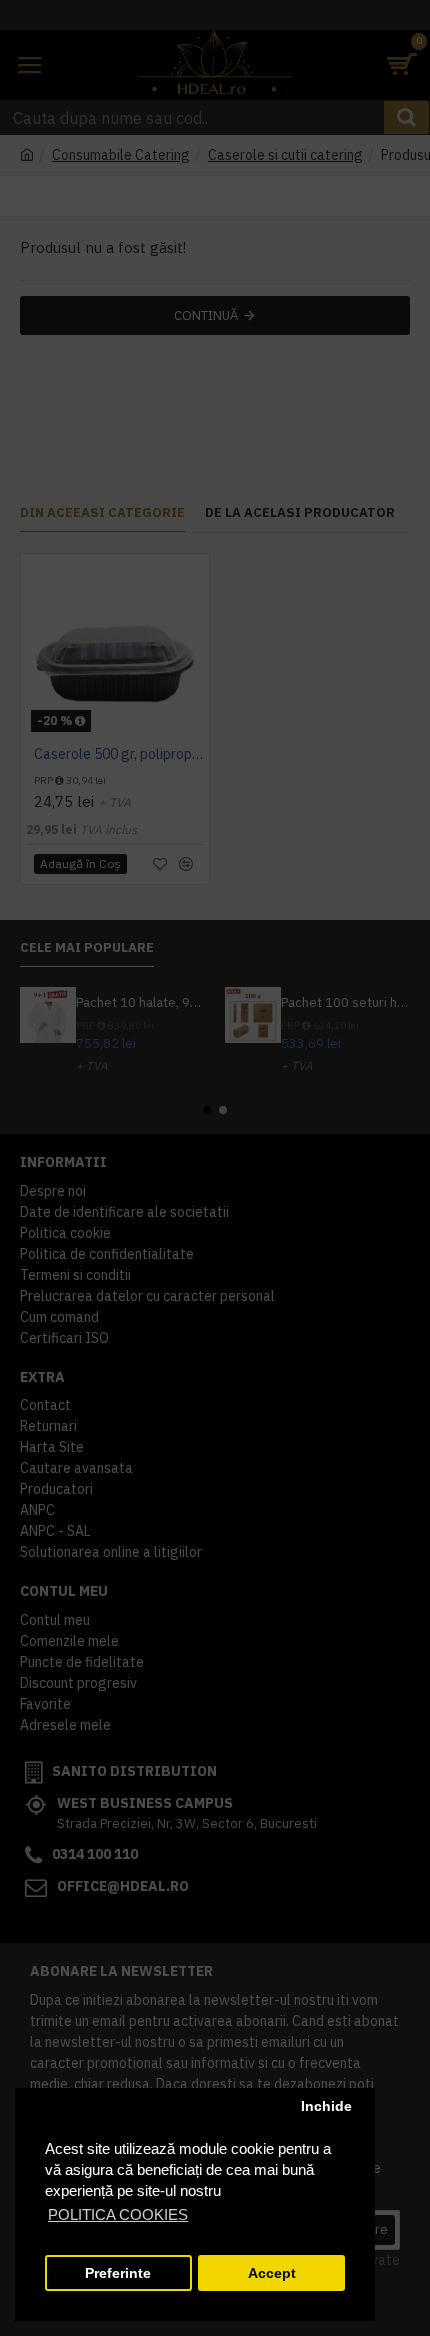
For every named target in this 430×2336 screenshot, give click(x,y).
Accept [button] (272, 2273)
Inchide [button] (326, 2106)
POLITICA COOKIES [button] (118, 2214)
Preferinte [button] (118, 2273)
